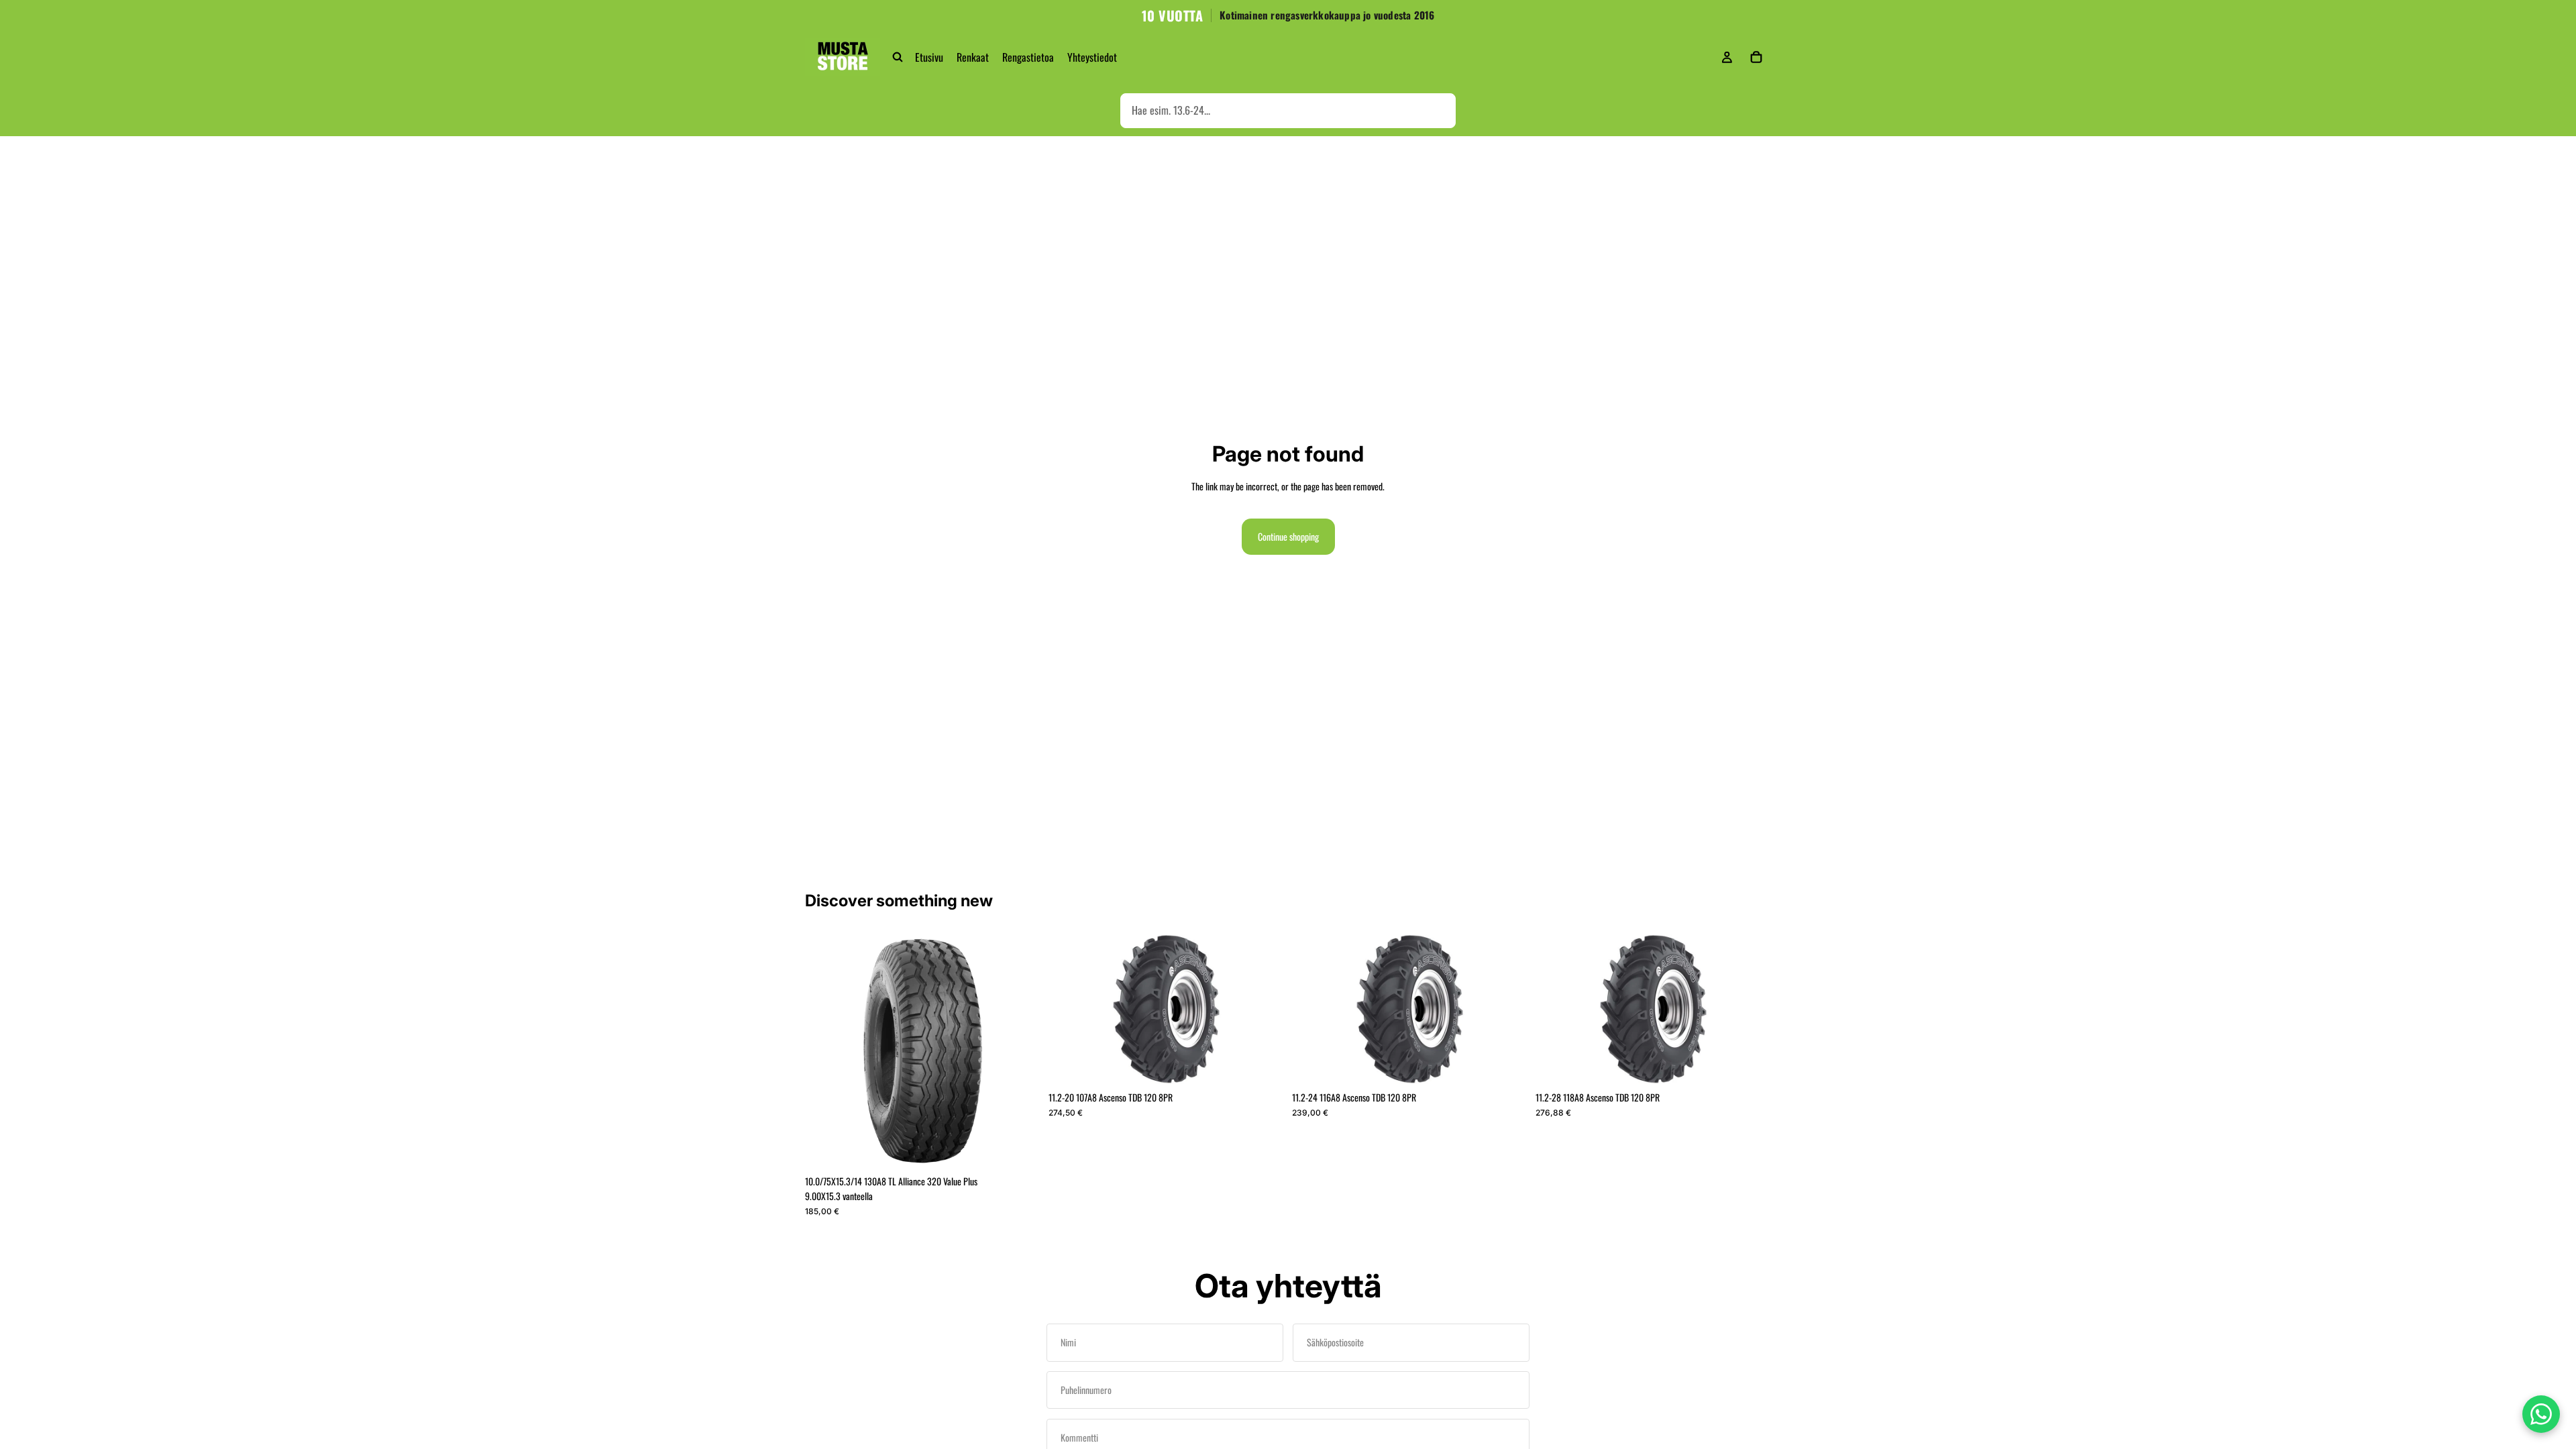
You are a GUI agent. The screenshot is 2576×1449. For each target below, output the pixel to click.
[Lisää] (1020, 1148)
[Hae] (898, 57)
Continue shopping (1288, 536)
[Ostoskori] (1756, 57)
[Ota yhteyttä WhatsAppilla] (2541, 1414)
